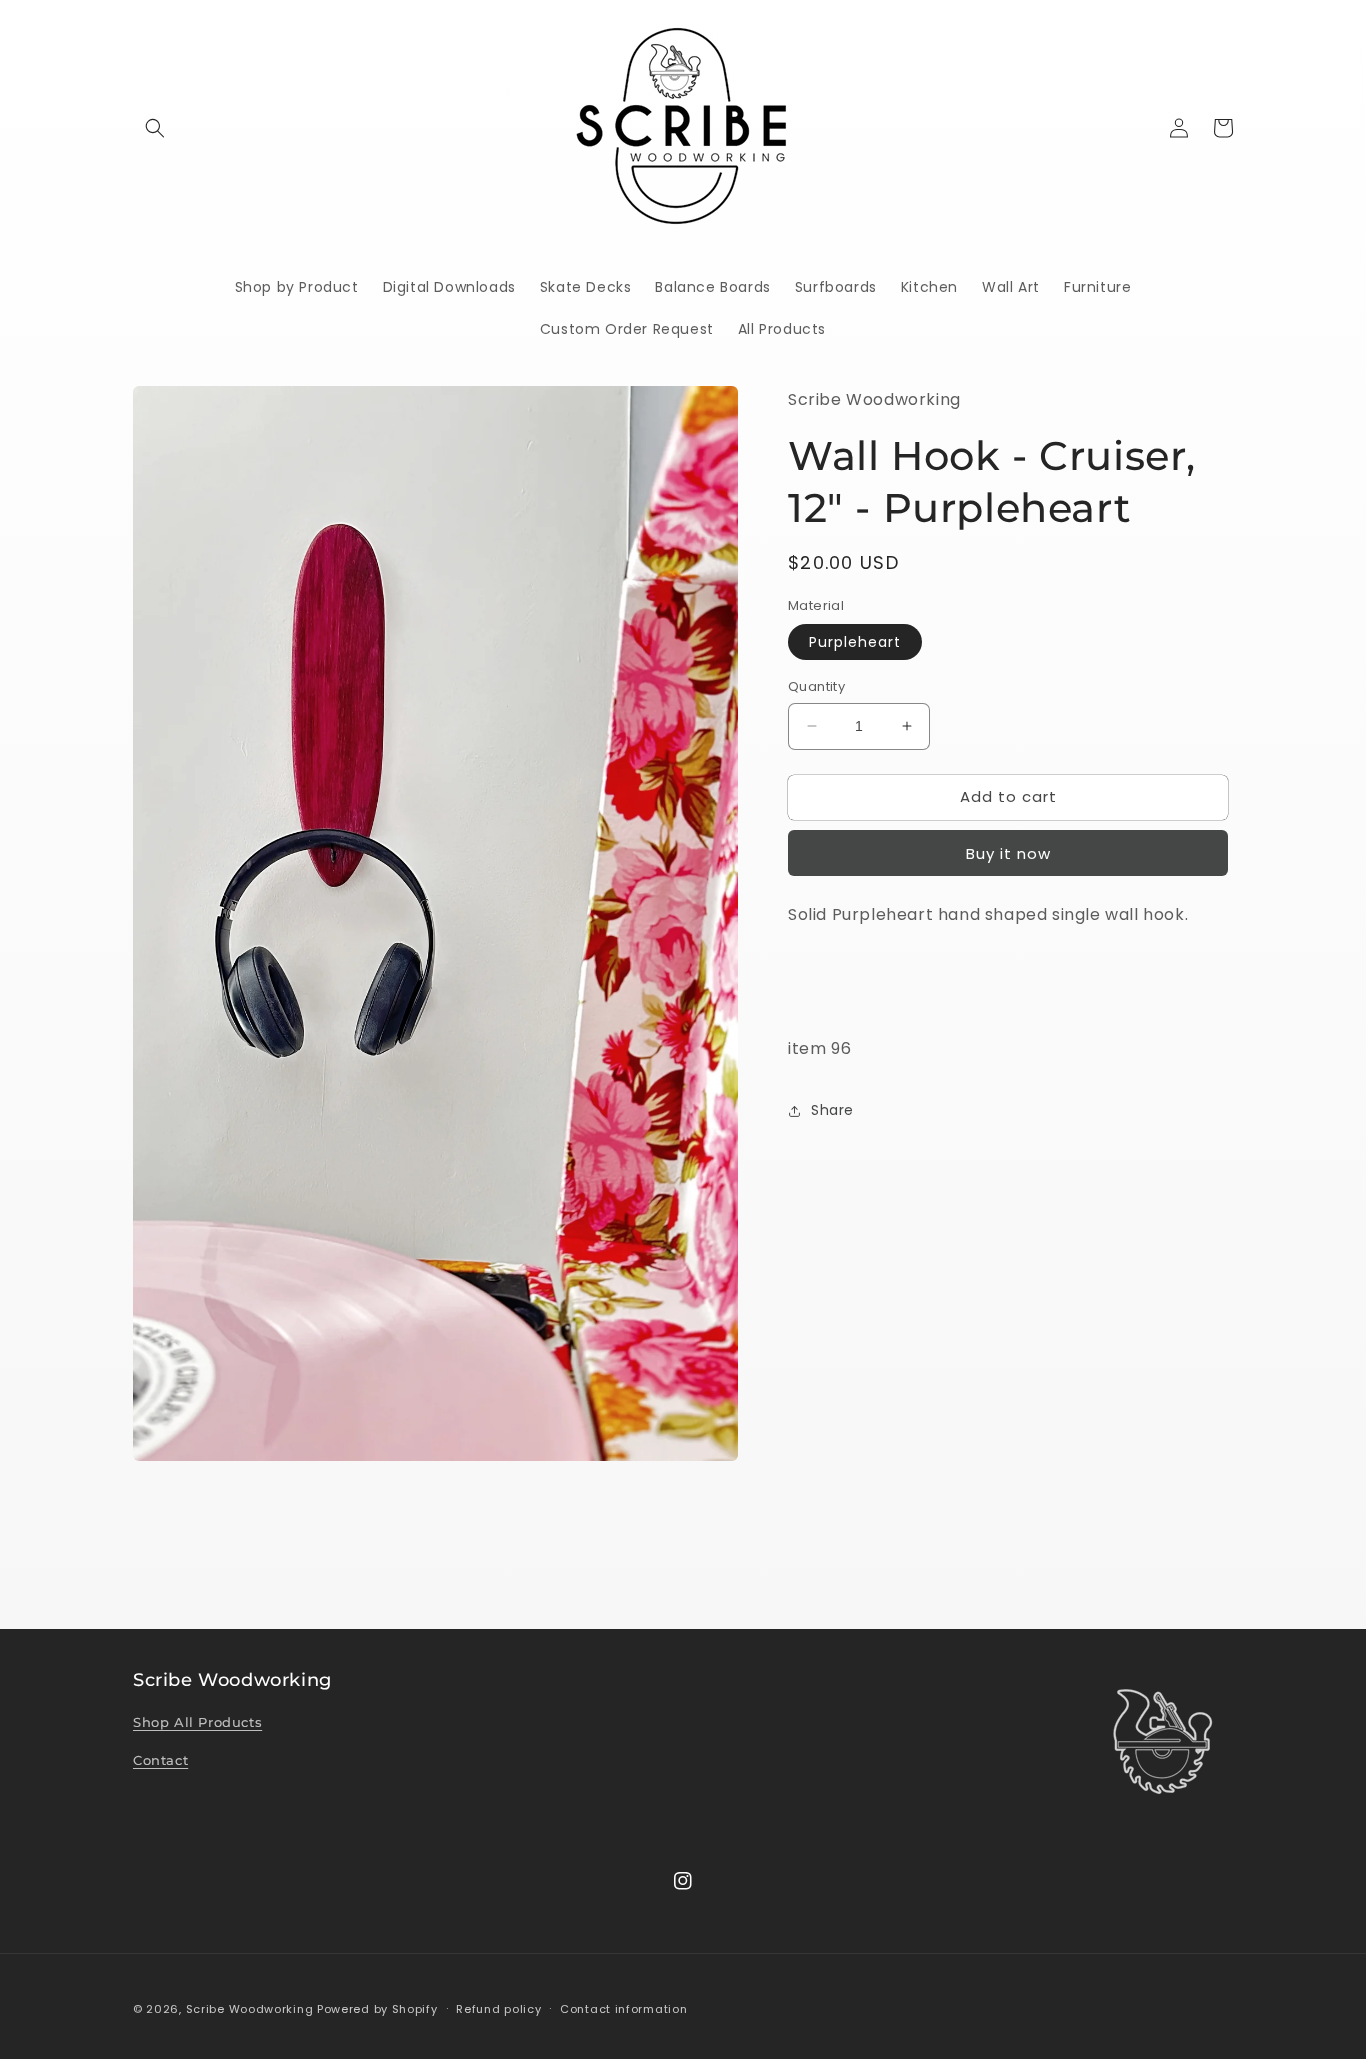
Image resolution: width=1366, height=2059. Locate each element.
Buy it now (1008, 853)
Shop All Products (197, 1722)
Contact (160, 1760)
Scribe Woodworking (250, 2009)
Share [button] (832, 1110)
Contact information (623, 2009)
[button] (155, 128)
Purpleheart (855, 642)
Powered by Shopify (377, 2009)
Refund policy (498, 2009)
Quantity (816, 686)
